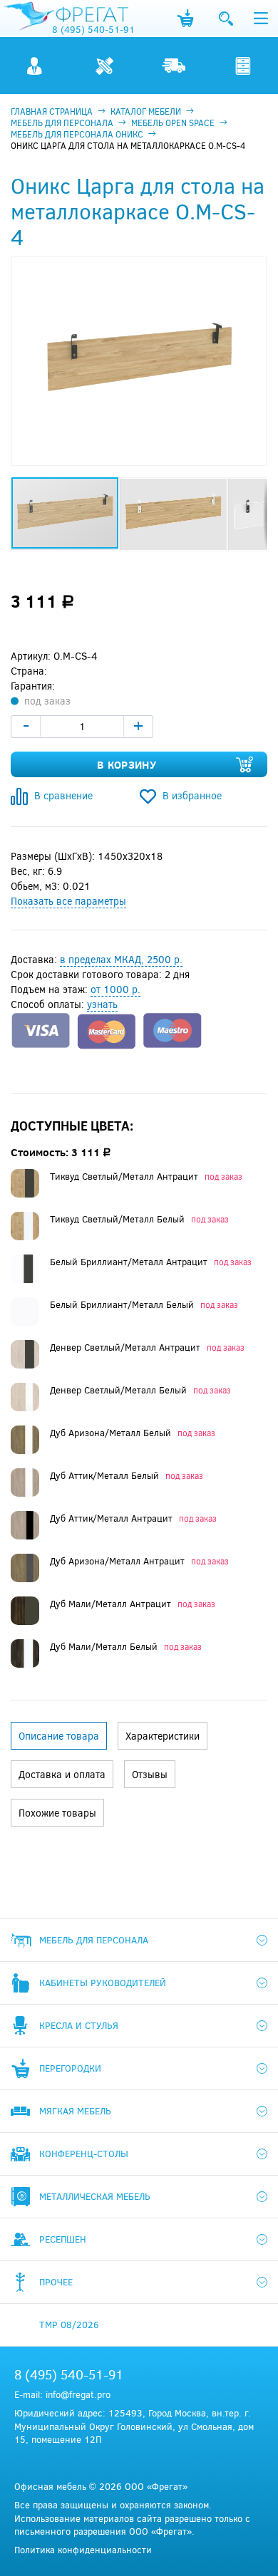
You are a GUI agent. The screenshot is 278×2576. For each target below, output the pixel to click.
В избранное (192, 795)
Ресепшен (63, 2239)
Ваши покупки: (186, 19)
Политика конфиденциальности (83, 2550)
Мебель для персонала (94, 1940)
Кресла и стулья (79, 2025)
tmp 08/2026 (69, 2325)
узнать (102, 1004)
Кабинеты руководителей (103, 1983)
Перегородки (70, 2068)
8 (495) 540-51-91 (93, 29)
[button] (254, 269)
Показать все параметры (68, 901)
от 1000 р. (115, 989)
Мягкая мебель (75, 2111)
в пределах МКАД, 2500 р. (121, 959)
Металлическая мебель (95, 2196)
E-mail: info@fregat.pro (62, 2394)
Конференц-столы (84, 2154)
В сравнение (63, 795)
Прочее (56, 2282)
